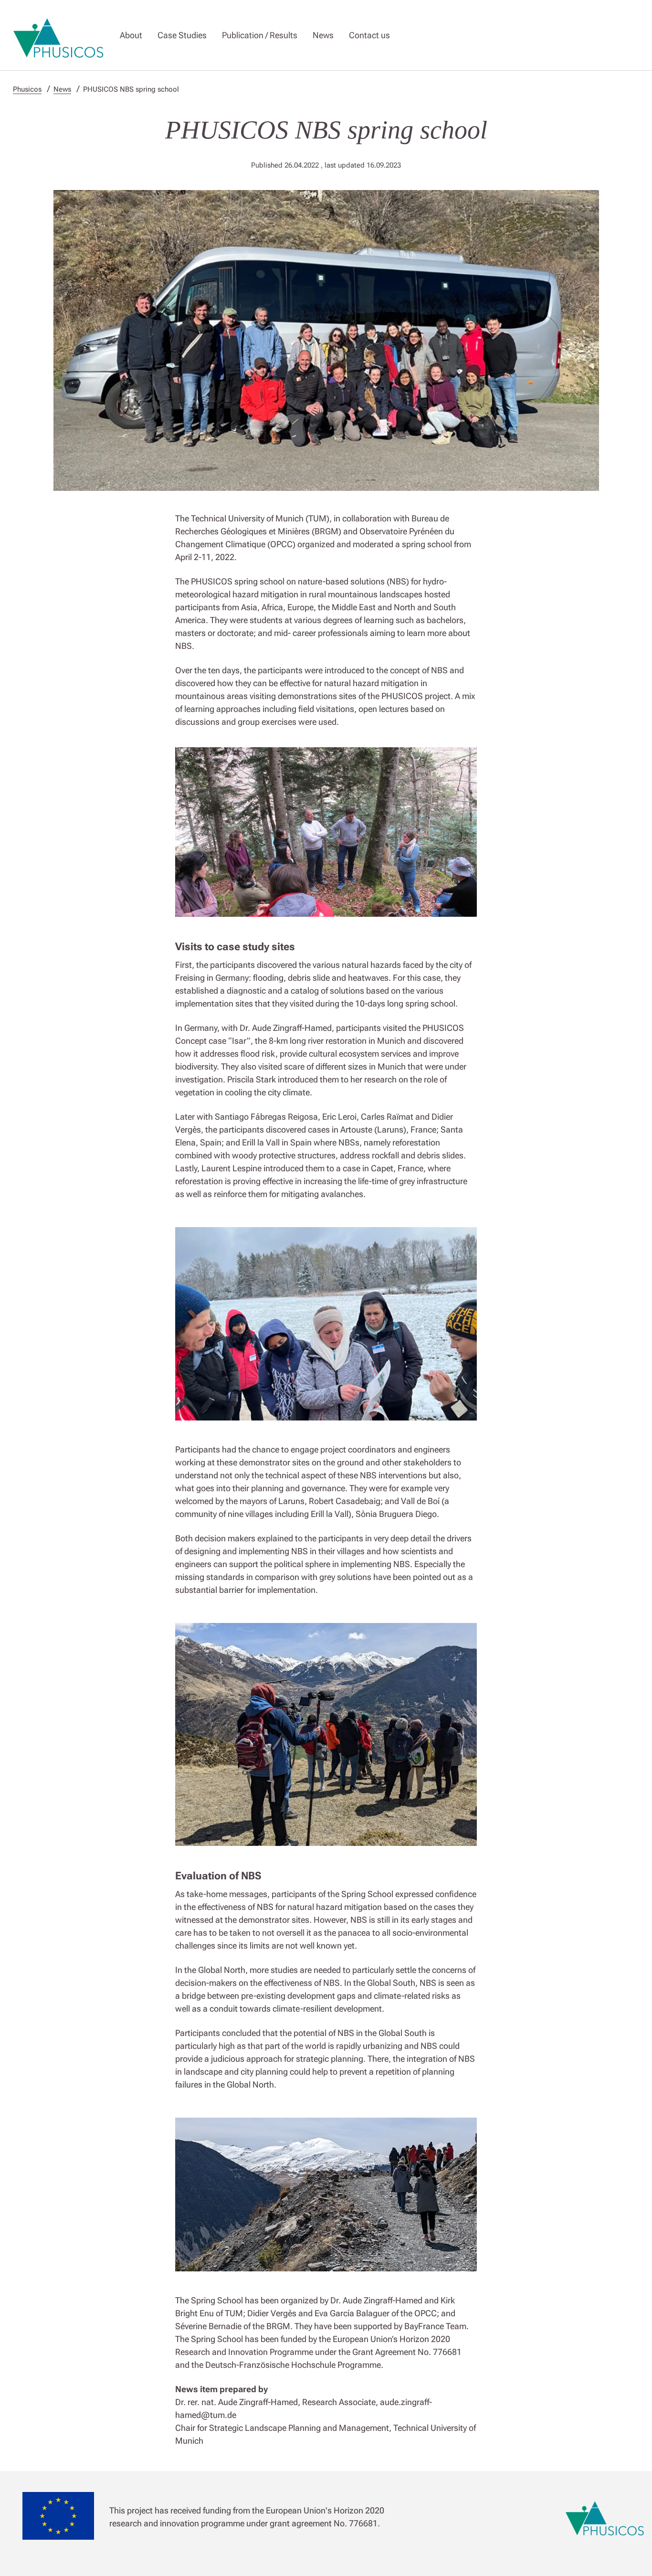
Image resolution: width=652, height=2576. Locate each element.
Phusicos (27, 89)
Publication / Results (260, 35)
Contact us (369, 35)
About (131, 35)
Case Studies (182, 35)
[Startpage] (59, 35)
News (323, 35)
